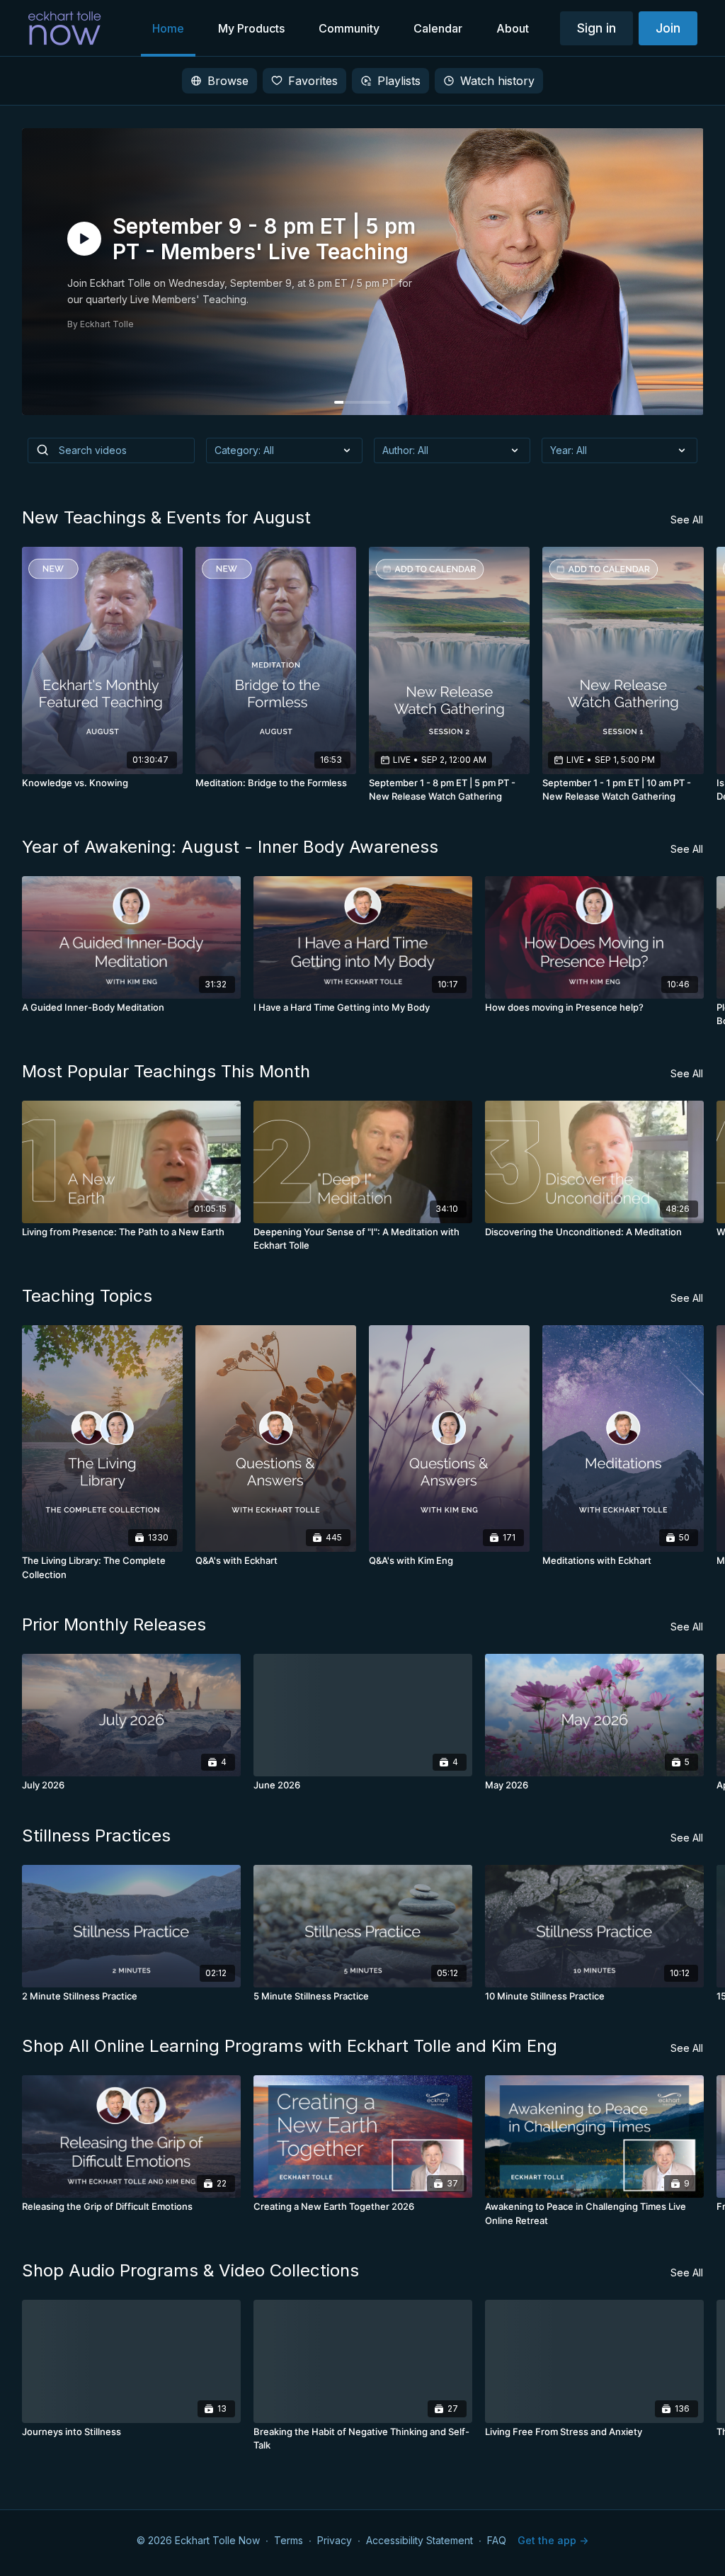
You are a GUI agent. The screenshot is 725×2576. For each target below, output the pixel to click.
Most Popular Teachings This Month (166, 1071)
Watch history (497, 81)
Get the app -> (553, 2540)
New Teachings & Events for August (166, 517)
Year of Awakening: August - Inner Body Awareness (230, 847)
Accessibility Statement (419, 2540)
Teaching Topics (87, 1296)
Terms (289, 2540)
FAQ (497, 2540)
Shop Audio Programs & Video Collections (190, 2270)
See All (687, 520)
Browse (228, 81)
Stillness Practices (96, 1835)
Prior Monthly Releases (114, 1624)
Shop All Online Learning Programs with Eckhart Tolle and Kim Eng (290, 2046)
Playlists (399, 81)
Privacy (335, 2540)
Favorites (313, 81)
